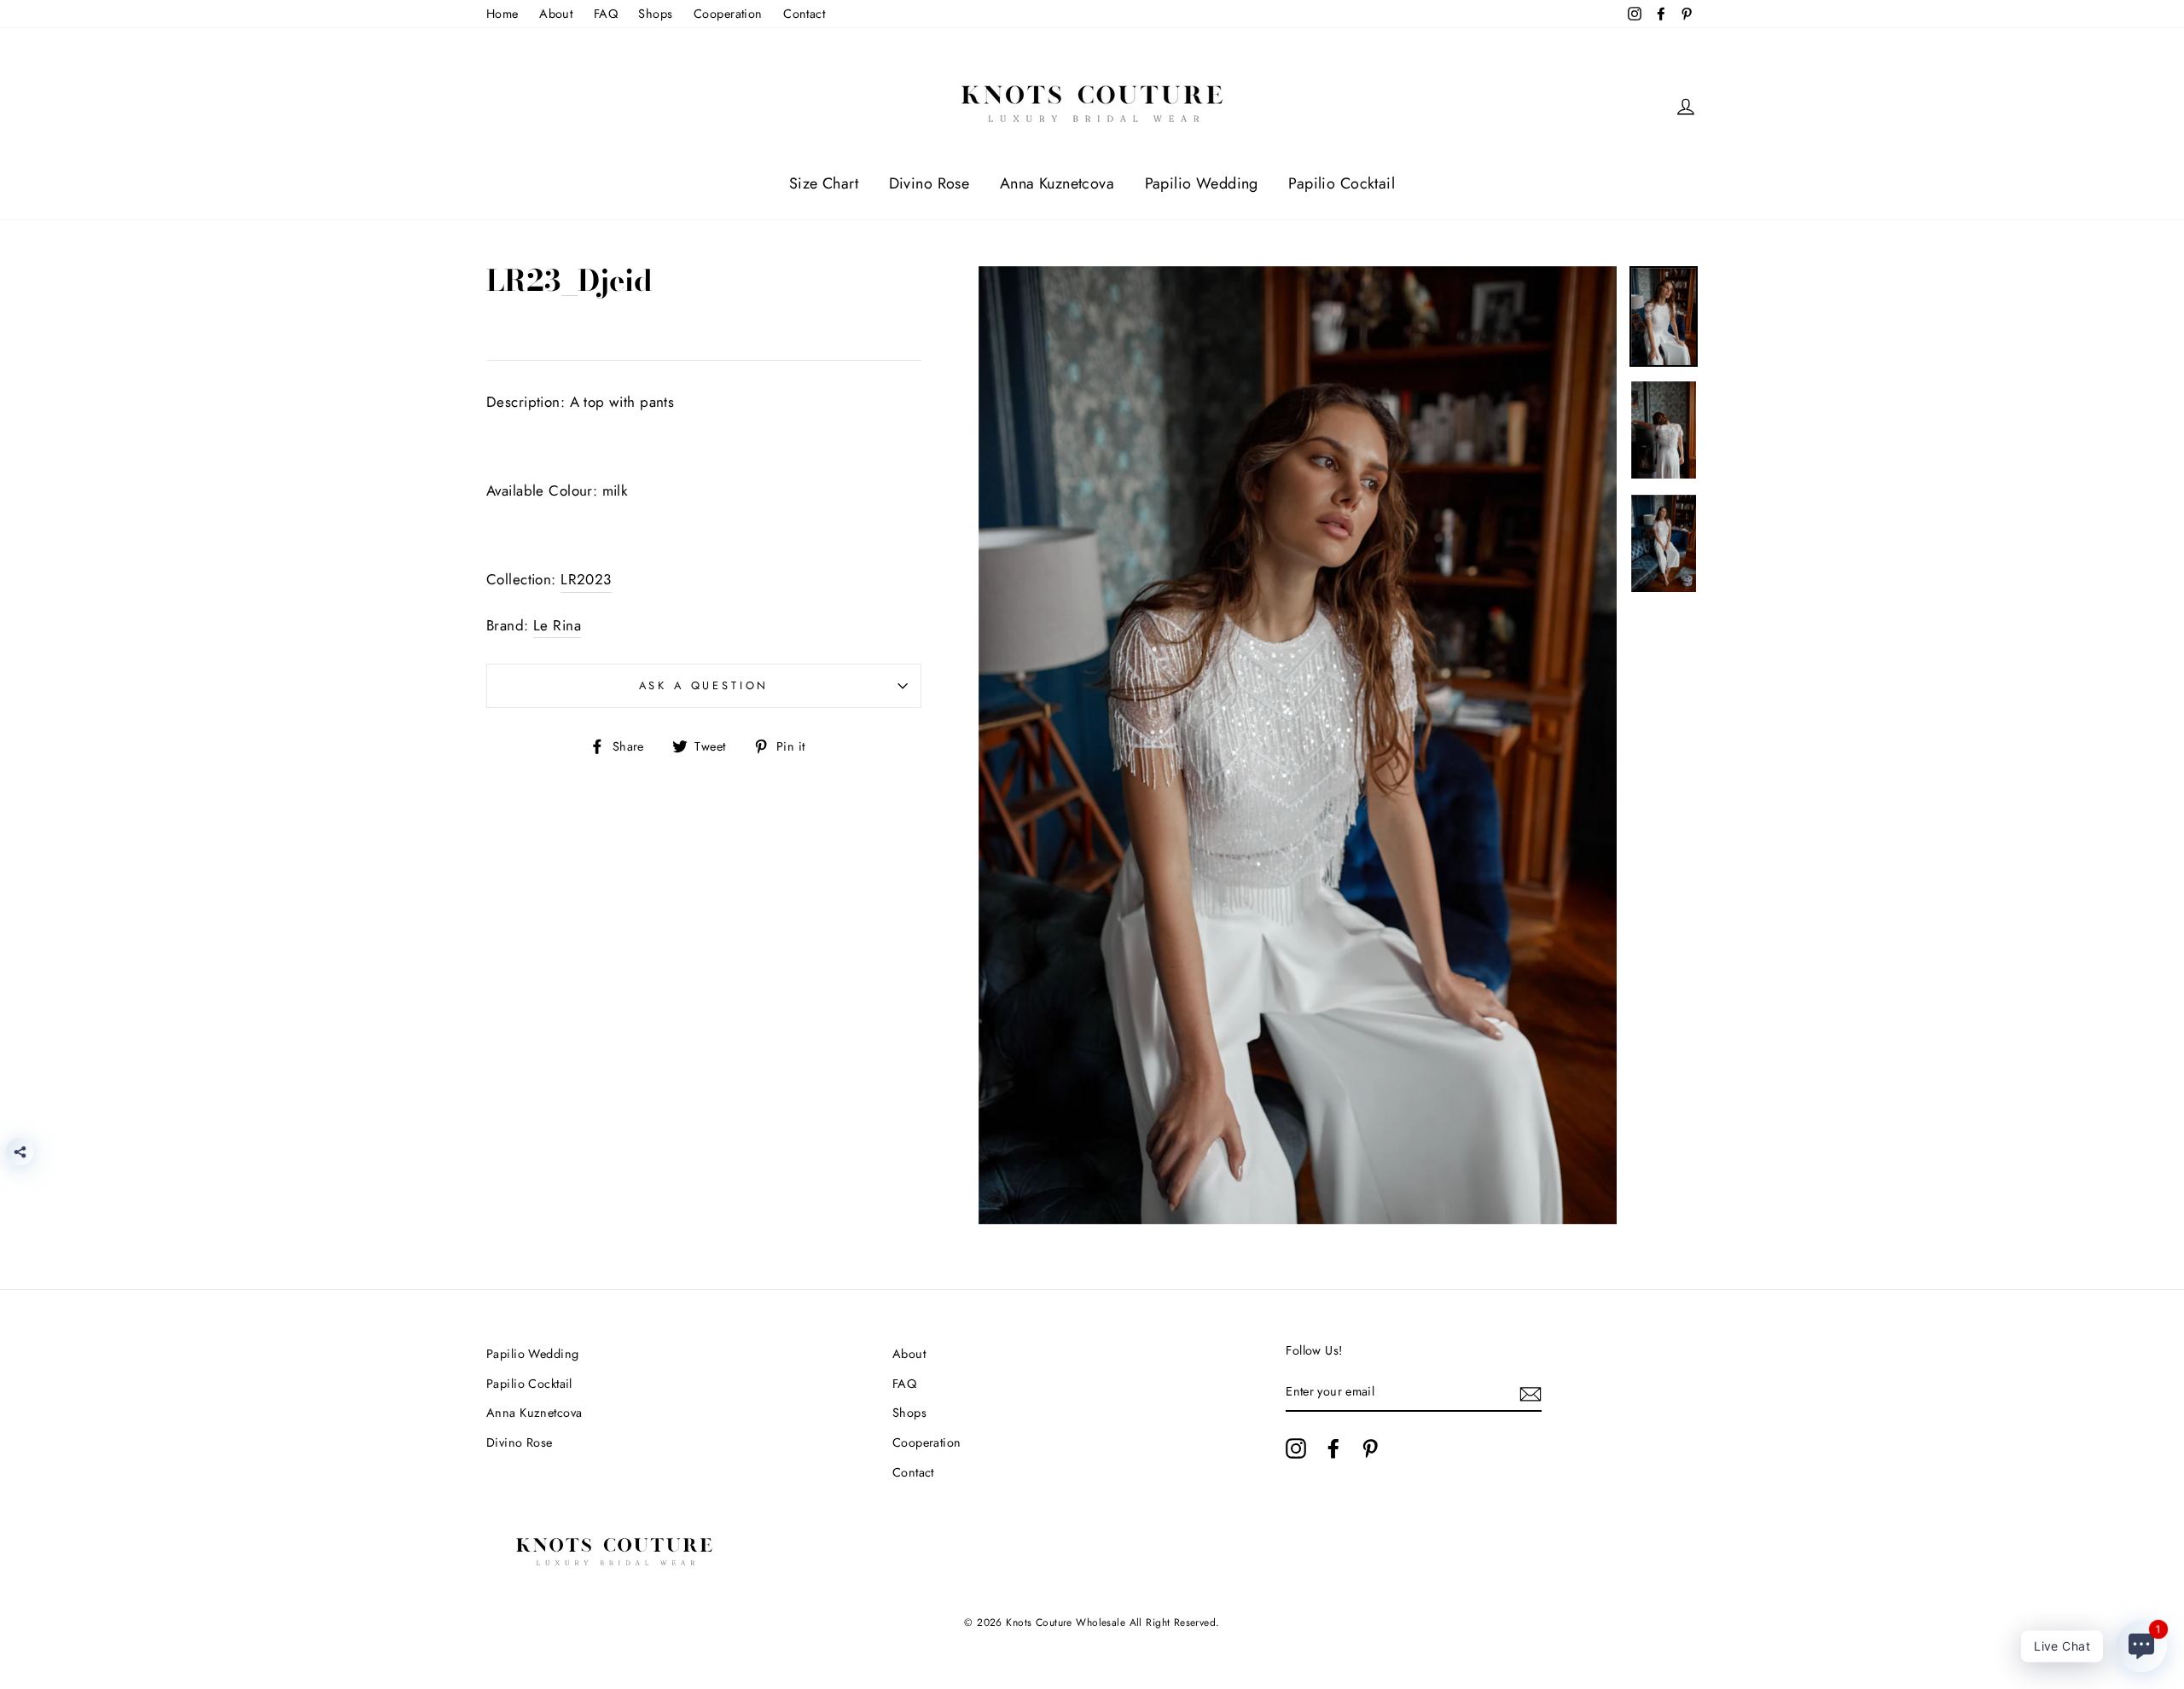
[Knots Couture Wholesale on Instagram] (1296, 1448)
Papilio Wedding (1202, 183)
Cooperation (728, 14)
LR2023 (586, 579)
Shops (655, 14)
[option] (1298, 746)
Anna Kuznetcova (1057, 183)
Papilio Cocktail (1342, 183)
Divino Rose (929, 183)
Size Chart (824, 183)
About (556, 14)
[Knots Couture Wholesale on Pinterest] (1370, 1448)
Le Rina (557, 625)
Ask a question (704, 685)
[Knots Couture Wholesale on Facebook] (1333, 1448)
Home (502, 14)
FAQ (606, 14)
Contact (804, 14)
